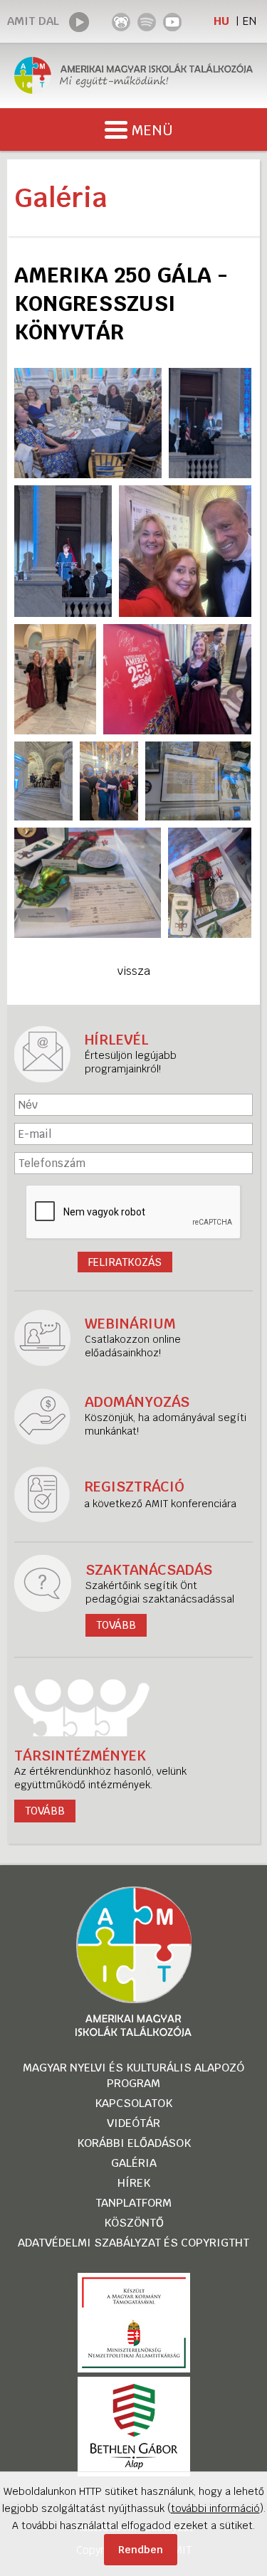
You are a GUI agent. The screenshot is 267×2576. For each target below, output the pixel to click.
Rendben (141, 2550)
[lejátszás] (79, 22)
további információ (215, 2508)
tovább (45, 1811)
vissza (134, 971)
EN (249, 21)
